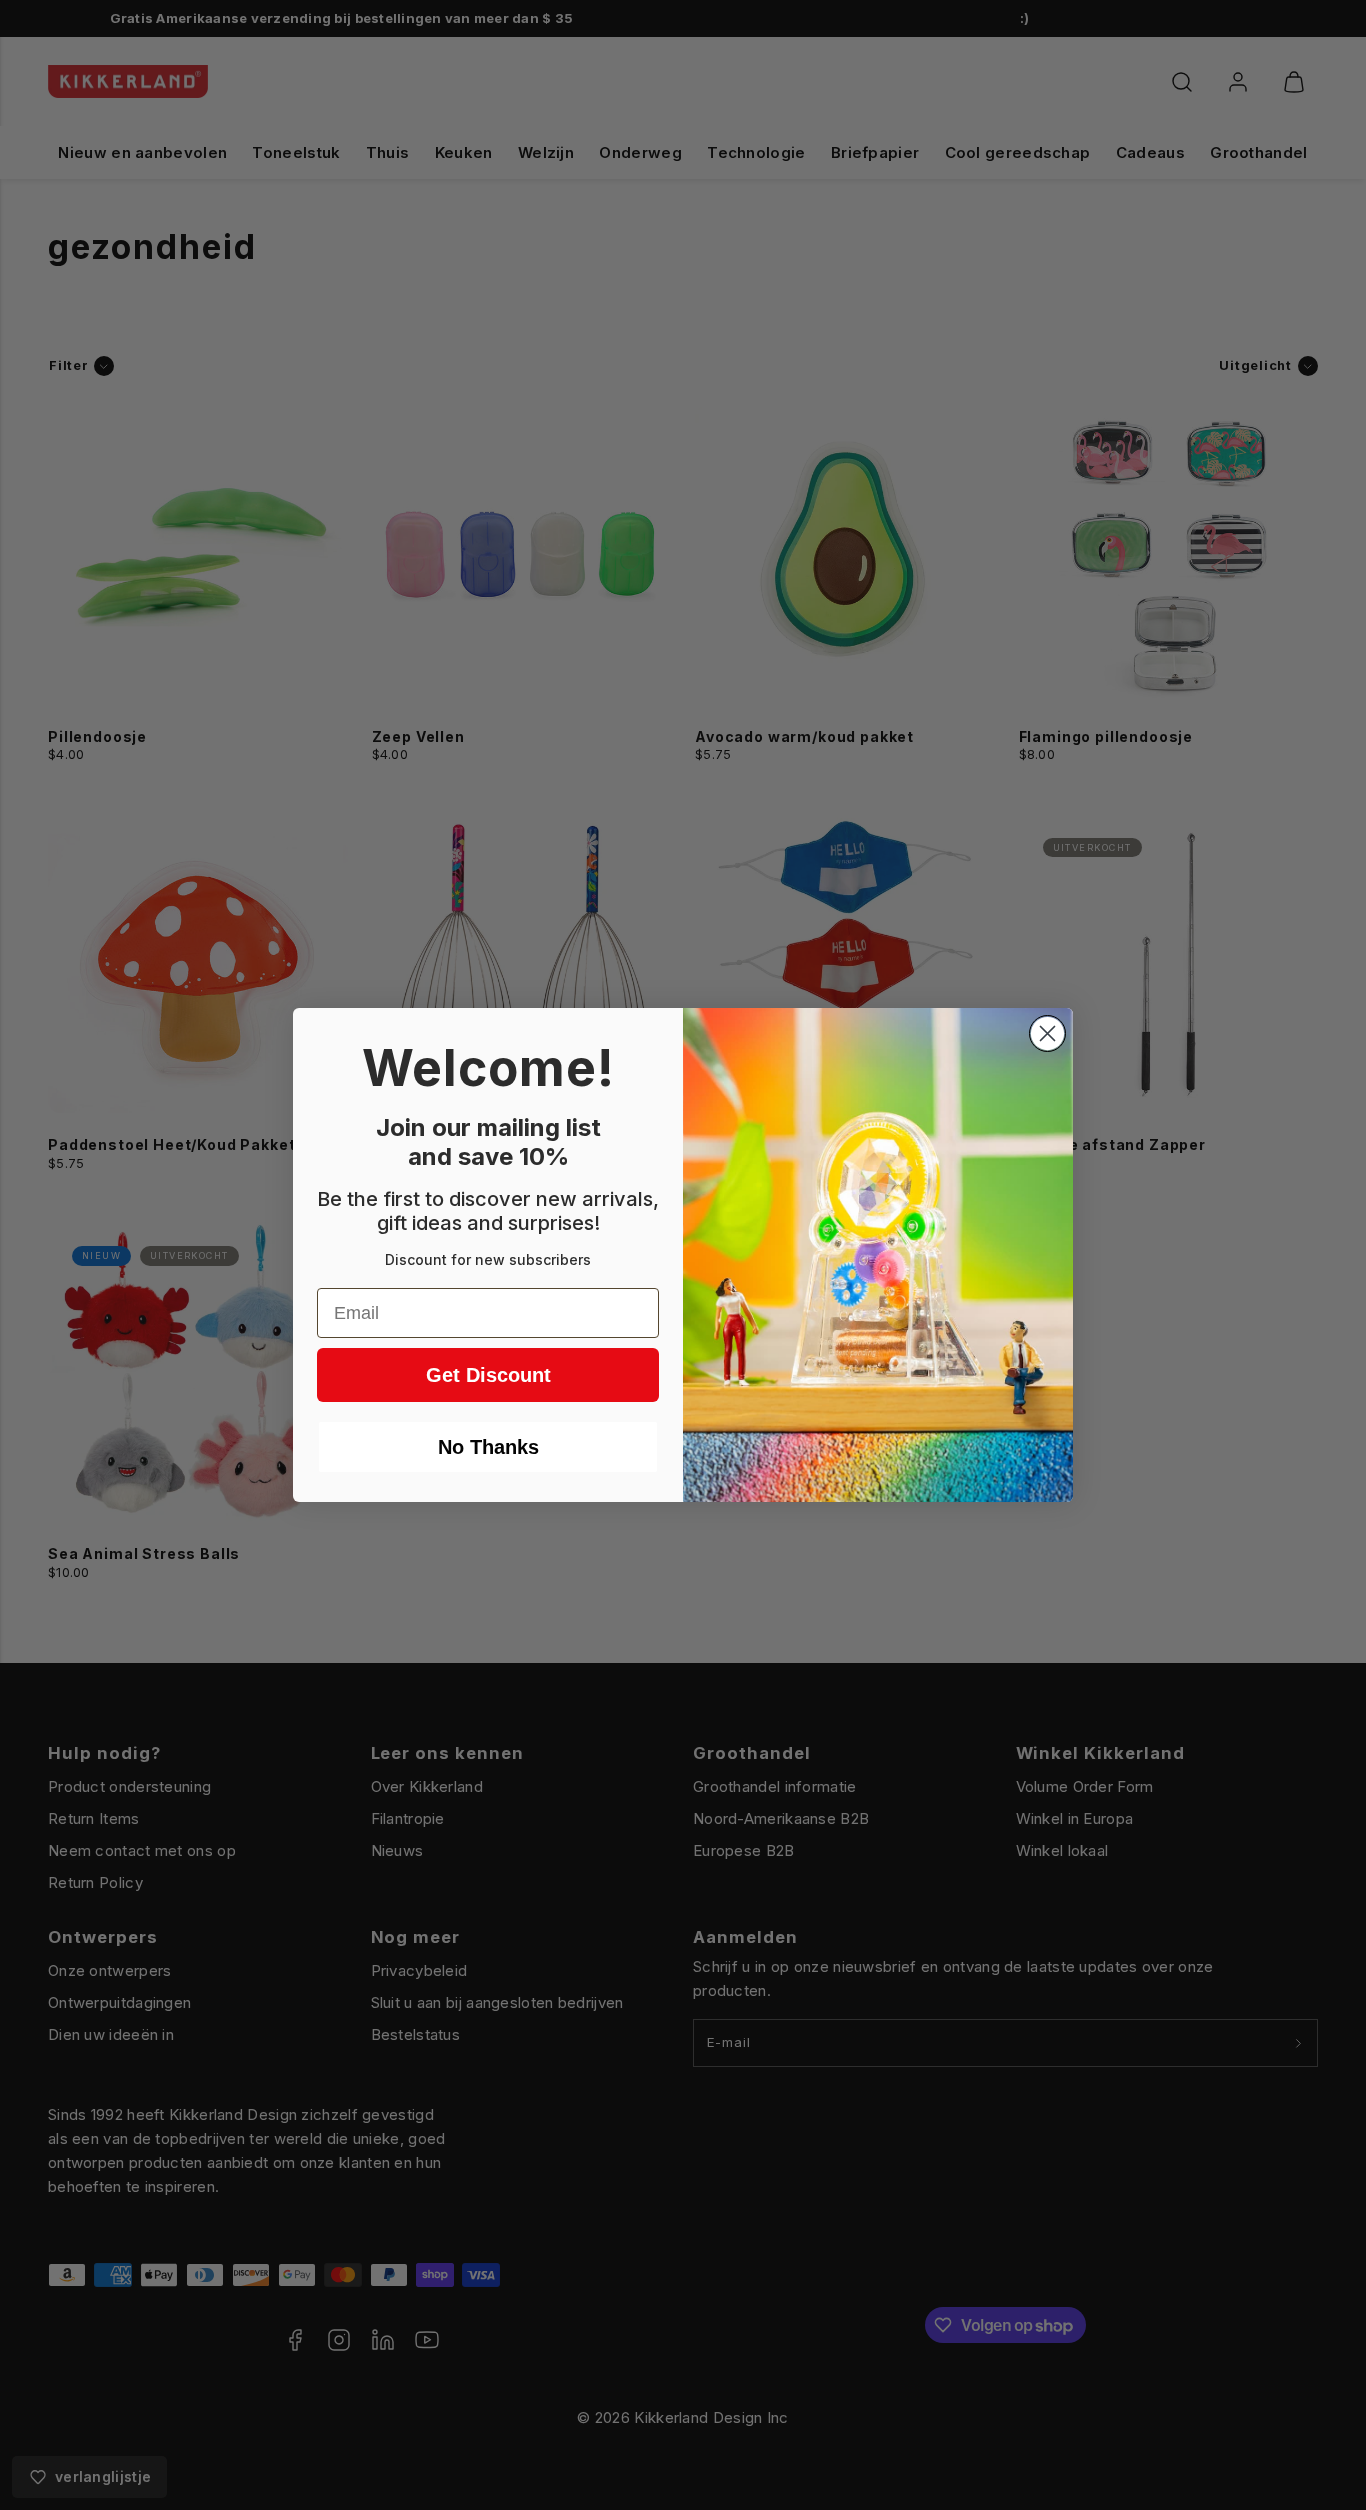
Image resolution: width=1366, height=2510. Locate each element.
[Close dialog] (1047, 1033)
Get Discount (488, 1375)
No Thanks (488, 1447)
